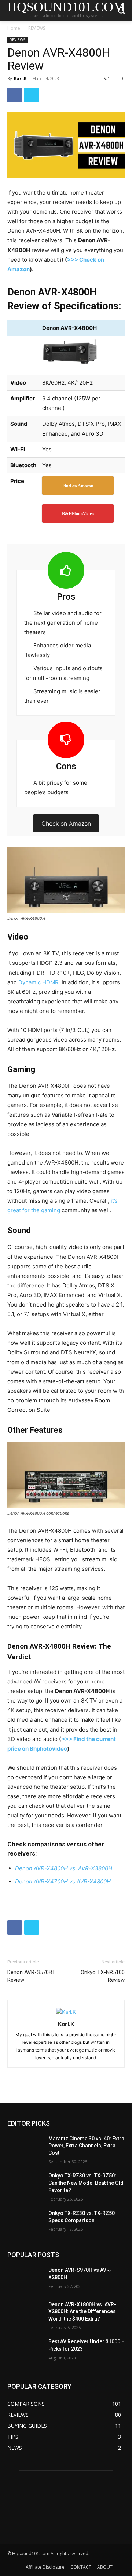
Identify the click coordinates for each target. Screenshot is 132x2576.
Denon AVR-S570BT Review (31, 1976)
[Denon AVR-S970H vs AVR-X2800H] (25, 2279)
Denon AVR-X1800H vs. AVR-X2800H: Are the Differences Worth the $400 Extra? (82, 2312)
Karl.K (20, 78)
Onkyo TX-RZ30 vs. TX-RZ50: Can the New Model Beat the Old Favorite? (86, 2183)
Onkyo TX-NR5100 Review (103, 1976)
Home (14, 28)
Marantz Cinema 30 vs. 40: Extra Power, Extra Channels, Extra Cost (86, 2146)
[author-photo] (66, 2012)
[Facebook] (15, 95)
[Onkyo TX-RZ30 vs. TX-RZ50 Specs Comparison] (25, 2222)
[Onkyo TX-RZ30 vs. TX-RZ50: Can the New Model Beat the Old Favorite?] (25, 2185)
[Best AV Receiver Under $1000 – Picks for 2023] (25, 2350)
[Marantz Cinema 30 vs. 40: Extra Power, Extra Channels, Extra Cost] (25, 2148)
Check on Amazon (66, 824)
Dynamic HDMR (38, 982)
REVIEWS (37, 28)
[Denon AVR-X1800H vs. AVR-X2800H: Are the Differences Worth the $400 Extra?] (25, 2313)
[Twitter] (32, 95)
